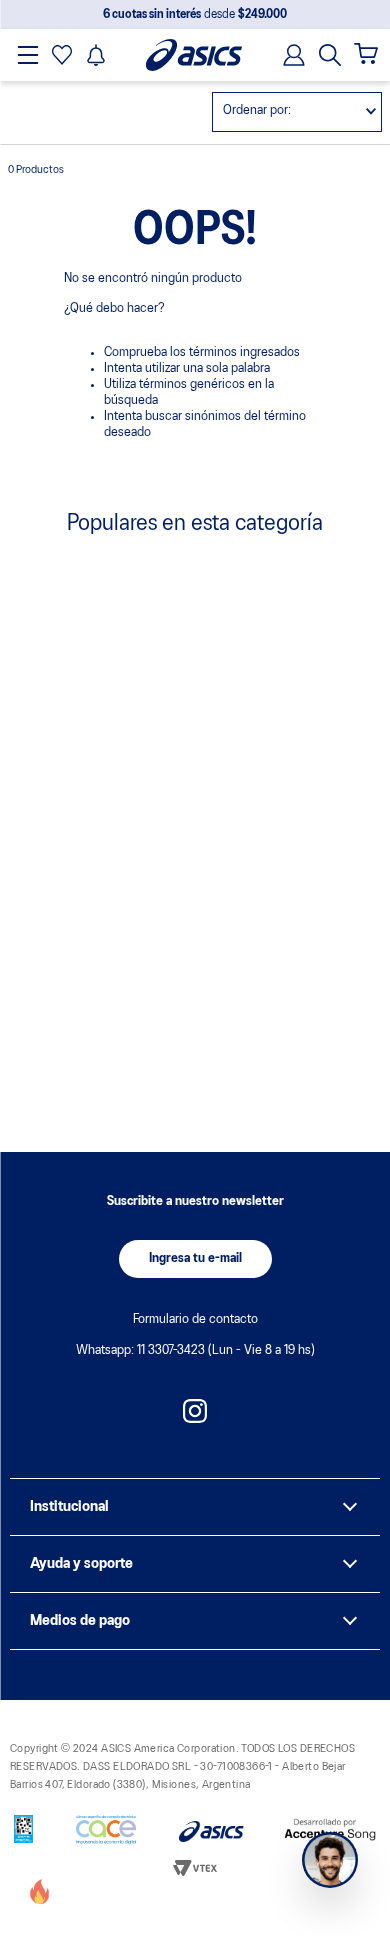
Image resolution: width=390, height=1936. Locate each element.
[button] (330, 55)
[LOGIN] (288, 55)
